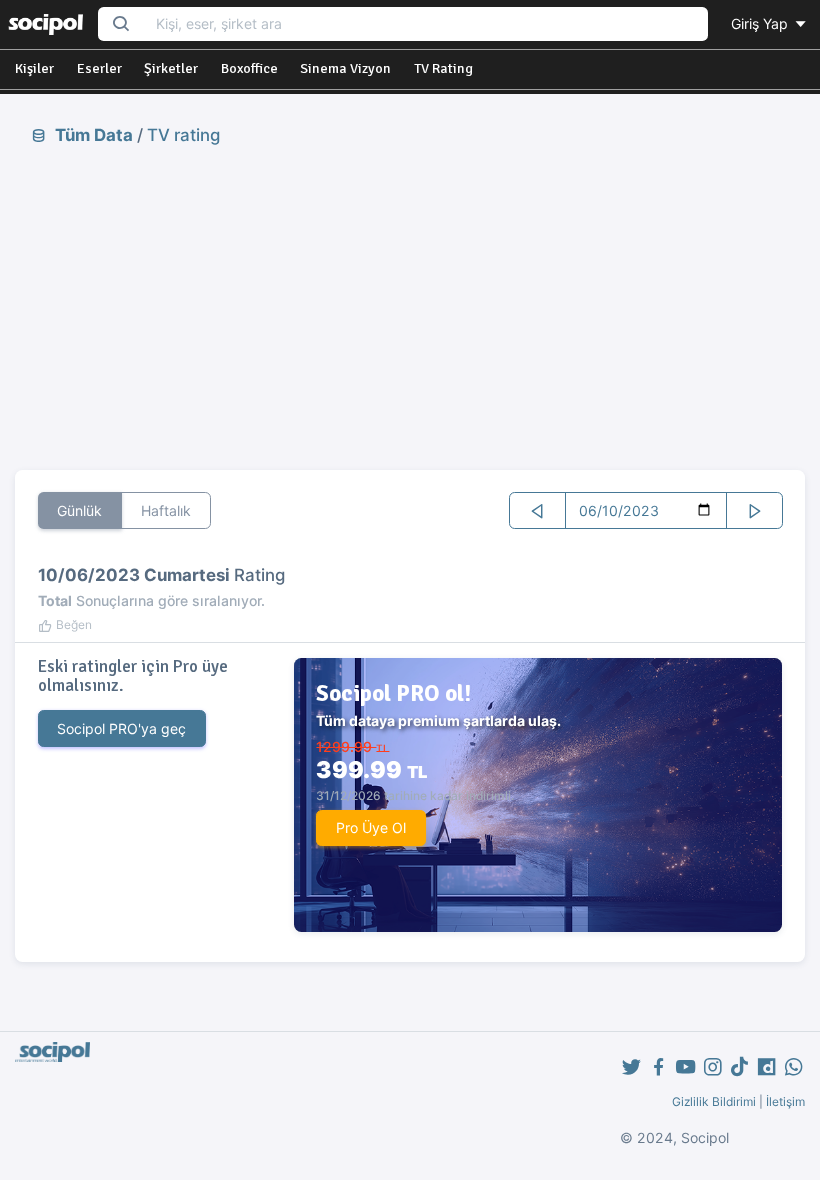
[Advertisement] (410, 307)
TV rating (183, 135)
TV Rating (443, 68)
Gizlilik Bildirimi (714, 1101)
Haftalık (166, 510)
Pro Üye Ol (371, 827)
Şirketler (171, 68)
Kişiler (34, 68)
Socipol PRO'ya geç (121, 728)
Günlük (79, 510)
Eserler (99, 68)
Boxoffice (249, 68)
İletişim (785, 1101)
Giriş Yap (761, 23)
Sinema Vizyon (345, 68)
